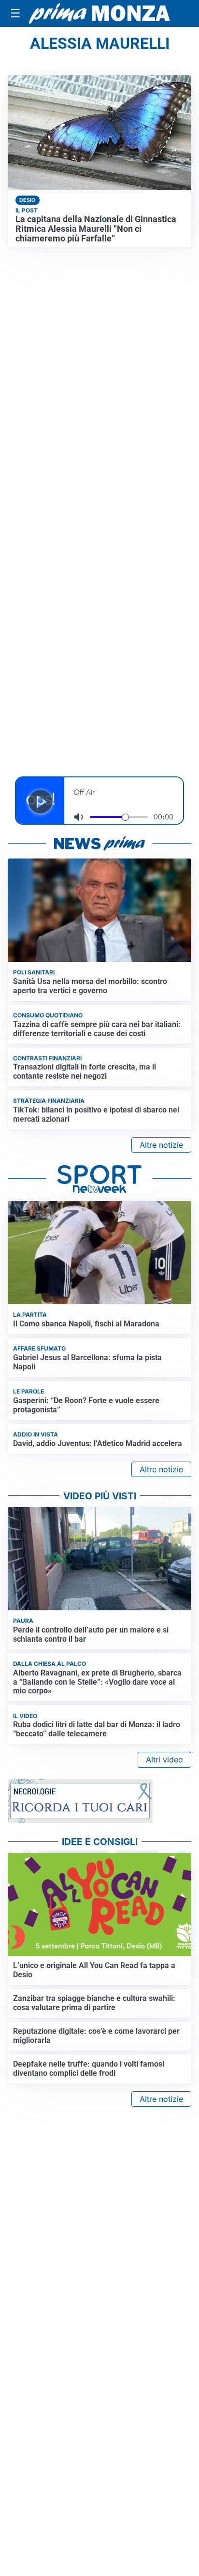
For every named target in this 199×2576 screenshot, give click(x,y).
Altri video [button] (164, 1760)
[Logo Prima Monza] (99, 13)
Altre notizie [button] (161, 1145)
